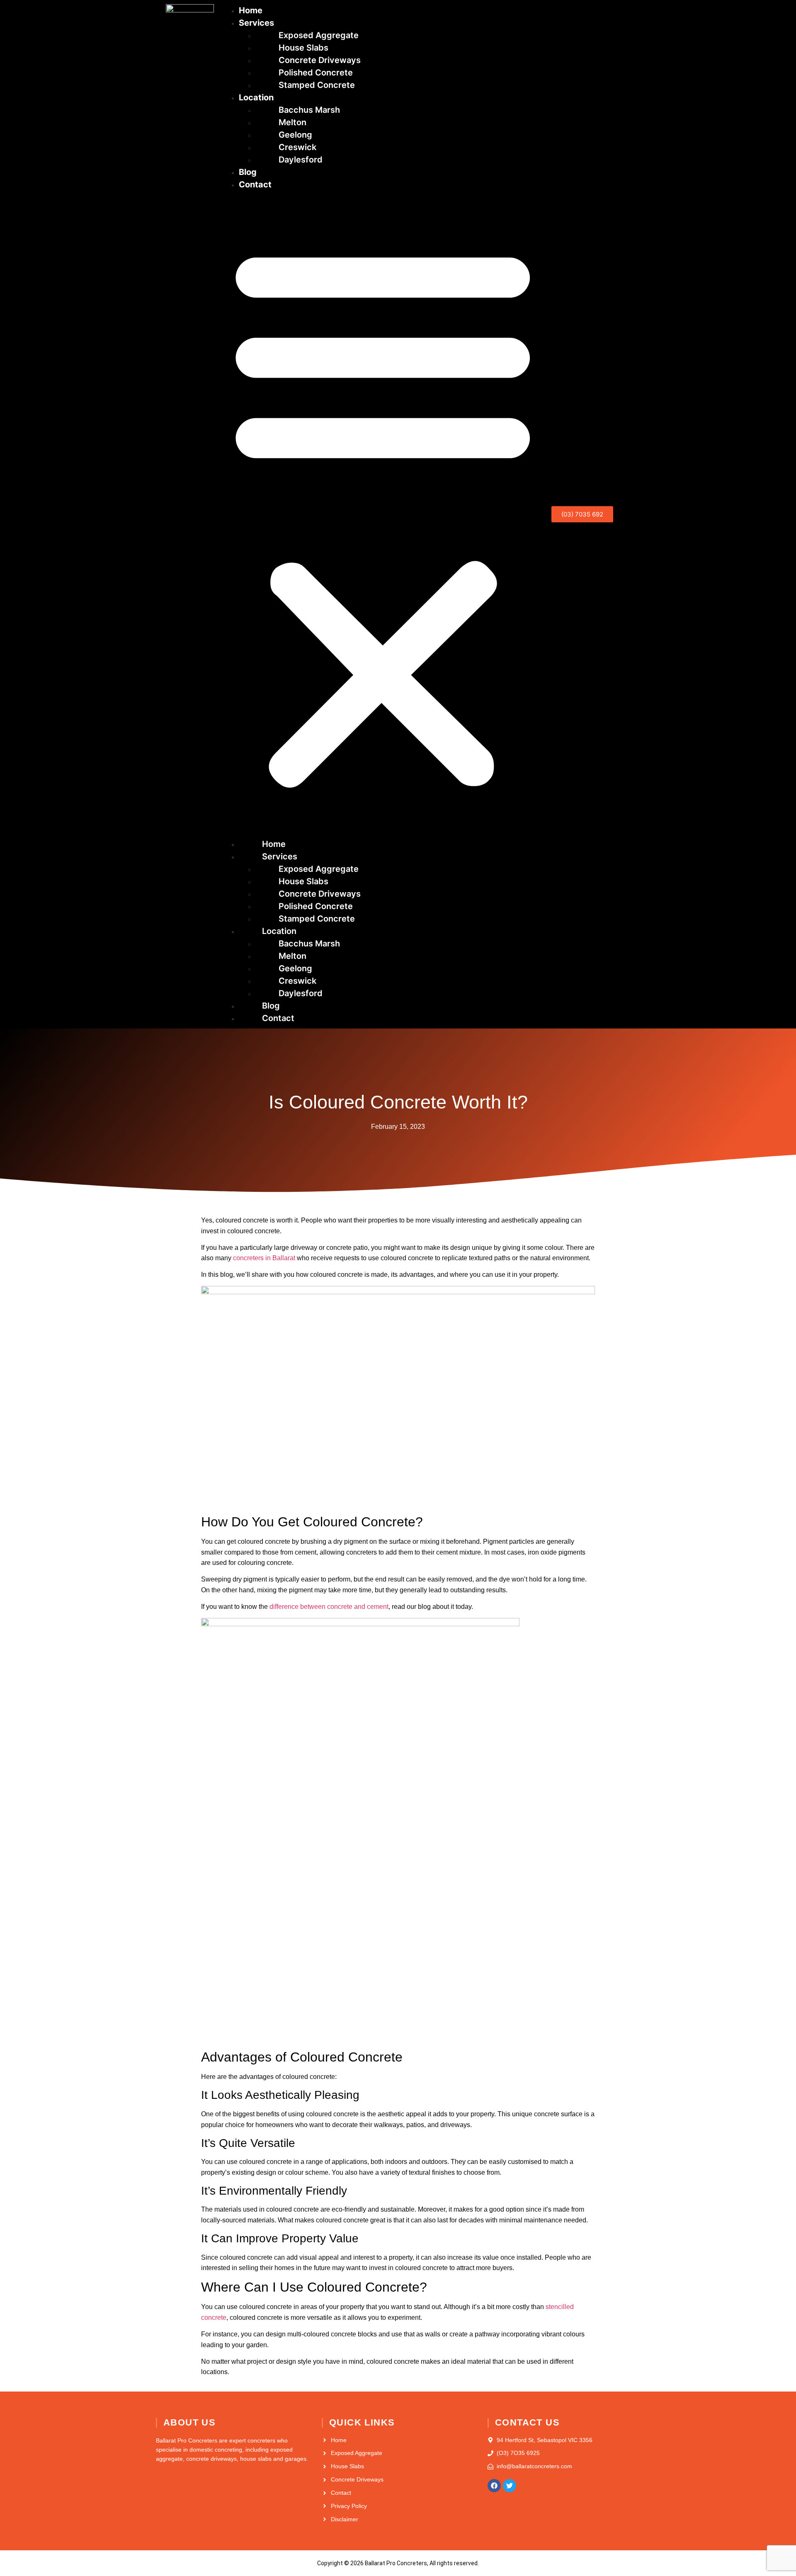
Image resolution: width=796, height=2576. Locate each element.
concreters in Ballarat (264, 1258)
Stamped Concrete (317, 85)
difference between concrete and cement (329, 1607)
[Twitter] (510, 2486)
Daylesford (301, 160)
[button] (383, 514)
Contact (255, 184)
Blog (248, 172)
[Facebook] (494, 2486)
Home (251, 10)
